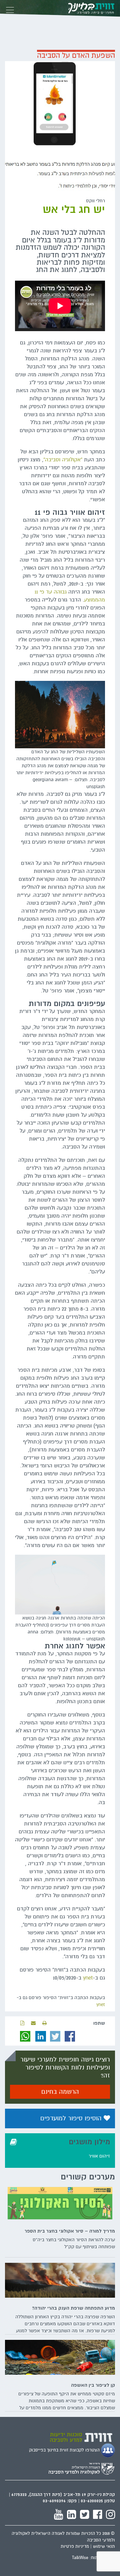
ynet (88, 1978)
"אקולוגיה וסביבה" (63, 460)
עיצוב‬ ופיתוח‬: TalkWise (93, 2558)
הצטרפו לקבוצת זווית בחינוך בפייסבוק (65, 2450)
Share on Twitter (55, 2036)
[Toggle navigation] (10, 8)
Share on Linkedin (41, 2036)
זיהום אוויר (99, 2156)
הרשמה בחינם (60, 2092)
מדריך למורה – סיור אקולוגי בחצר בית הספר (70, 2231)
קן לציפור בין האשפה (93, 2385)
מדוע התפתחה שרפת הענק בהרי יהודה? (73, 2308)
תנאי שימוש (104, 2546)
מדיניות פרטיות (75, 2546)
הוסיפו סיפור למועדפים (72, 2118)
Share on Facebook (70, 2036)
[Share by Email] (33, 2023)
